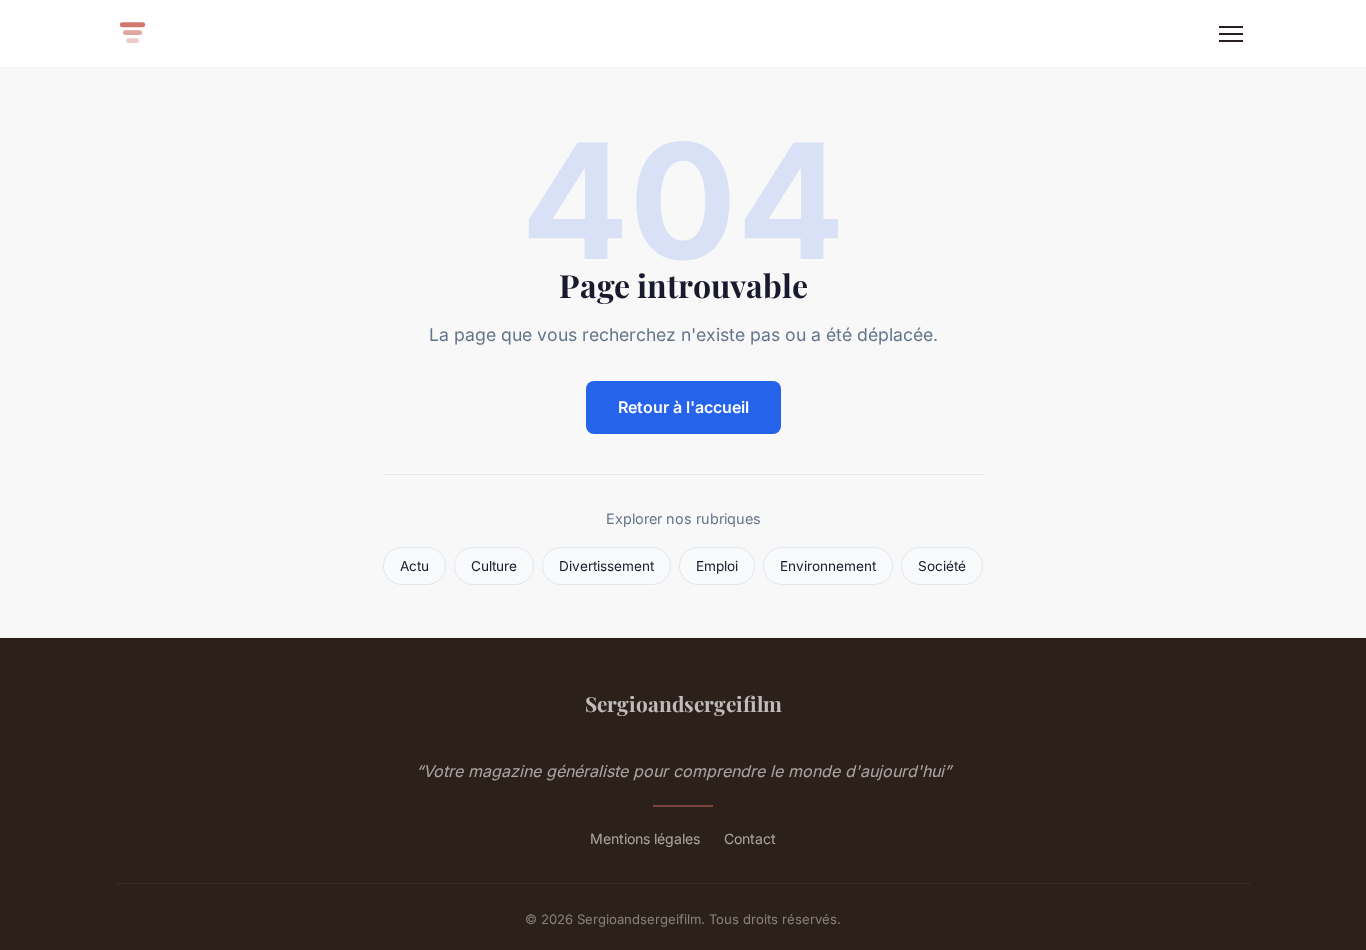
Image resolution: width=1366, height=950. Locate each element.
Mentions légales (645, 838)
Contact (750, 838)
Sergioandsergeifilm (683, 703)
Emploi (717, 566)
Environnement (828, 566)
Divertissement (606, 566)
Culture (494, 566)
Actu (414, 566)
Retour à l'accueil (683, 407)
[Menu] (1231, 34)
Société (942, 566)
